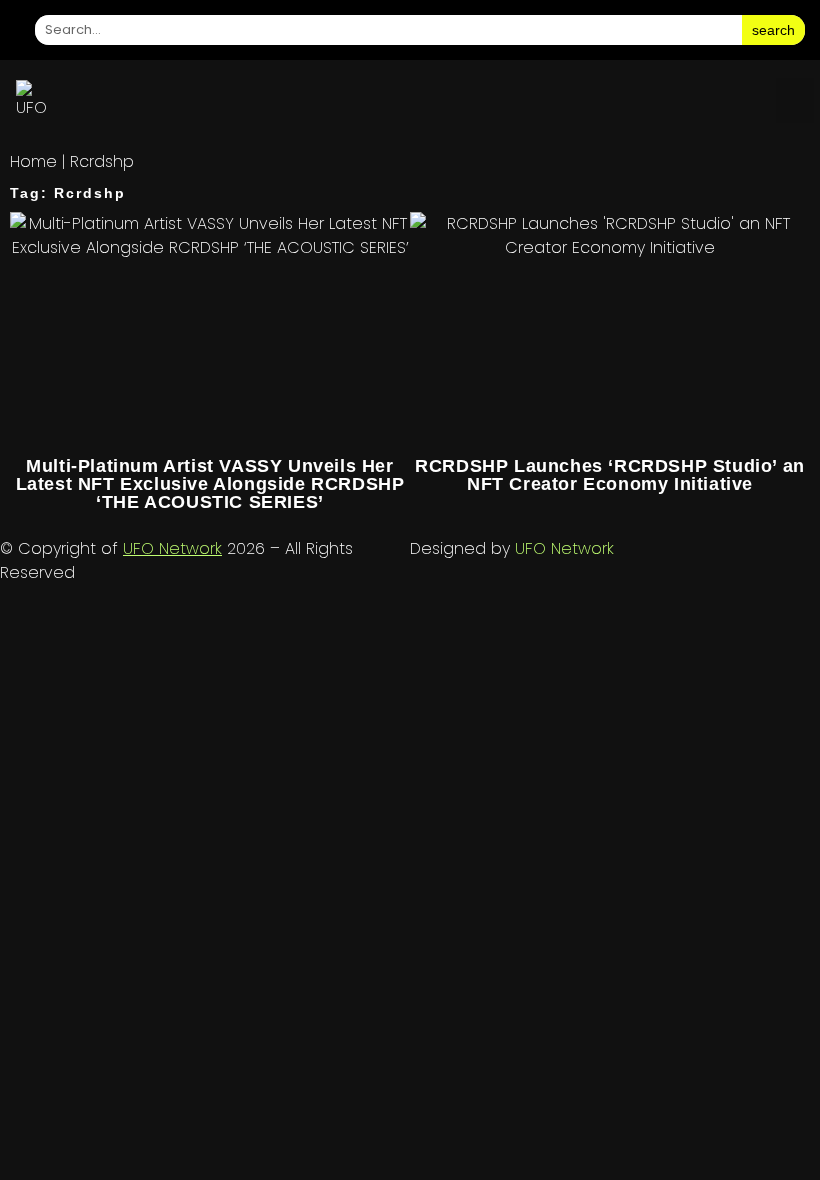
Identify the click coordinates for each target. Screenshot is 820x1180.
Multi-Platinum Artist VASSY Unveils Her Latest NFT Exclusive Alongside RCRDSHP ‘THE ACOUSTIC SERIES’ (210, 484)
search (773, 30)
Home (33, 161)
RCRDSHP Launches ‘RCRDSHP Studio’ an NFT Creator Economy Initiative (610, 475)
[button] (795, 100)
